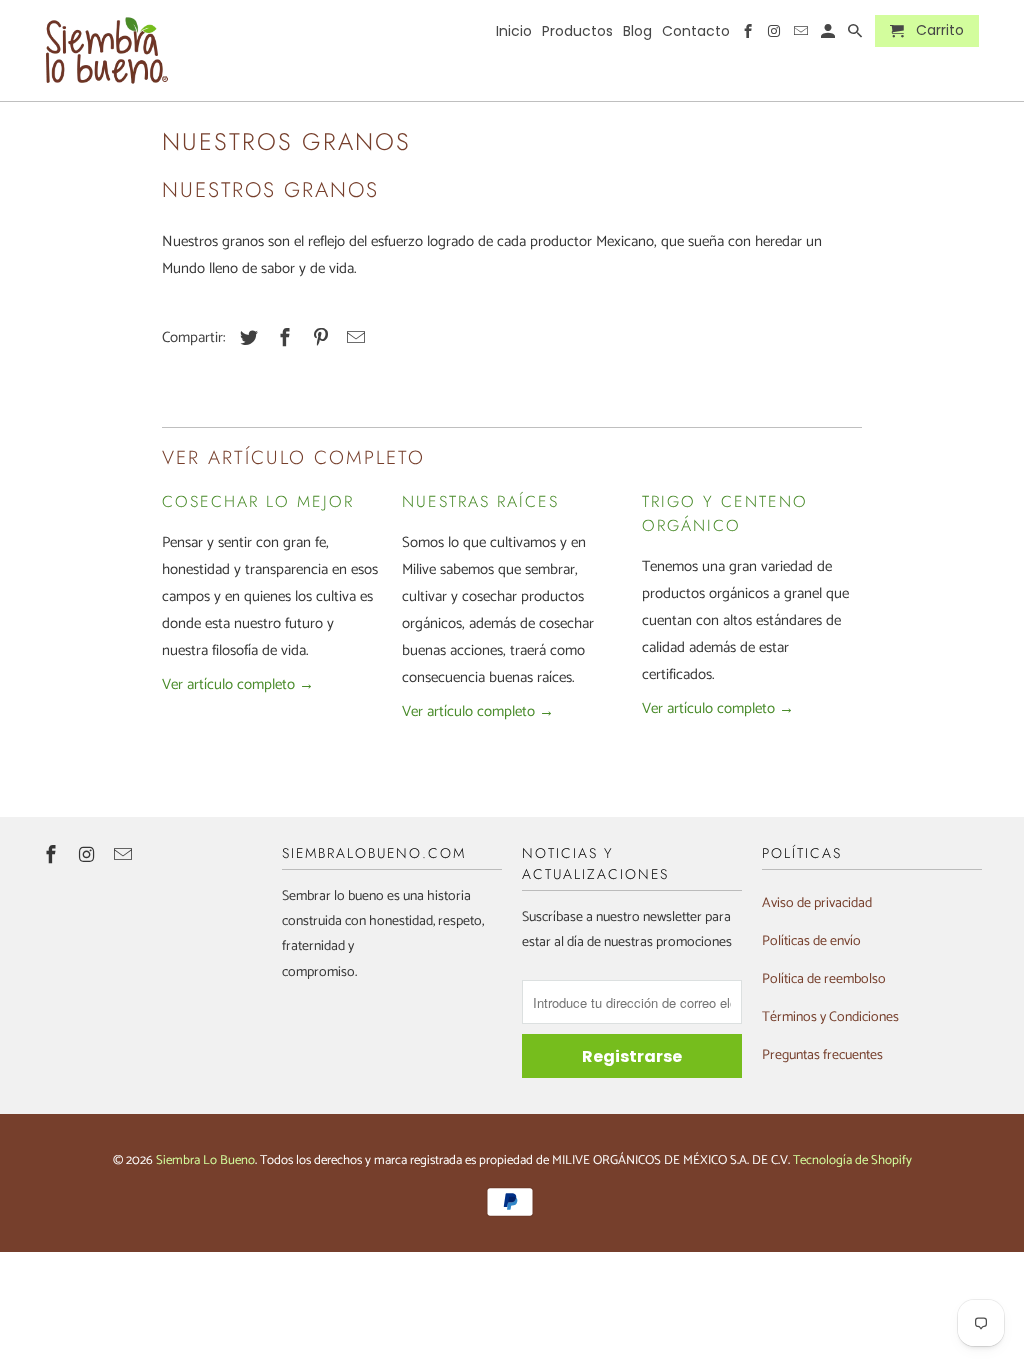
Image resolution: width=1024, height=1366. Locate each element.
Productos (577, 32)
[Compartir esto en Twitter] (246, 339)
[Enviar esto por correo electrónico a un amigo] (353, 339)
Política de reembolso (824, 979)
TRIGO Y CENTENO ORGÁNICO (725, 513)
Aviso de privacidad (817, 903)
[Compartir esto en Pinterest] (318, 339)
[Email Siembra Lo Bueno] (125, 856)
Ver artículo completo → (238, 684)
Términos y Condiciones (830, 1017)
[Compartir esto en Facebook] (282, 339)
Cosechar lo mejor (258, 501)
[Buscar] (856, 35)
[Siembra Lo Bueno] (107, 50)
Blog (637, 32)
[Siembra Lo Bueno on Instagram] (89, 856)
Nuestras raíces (480, 501)
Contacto (696, 32)
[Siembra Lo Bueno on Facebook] (53, 856)
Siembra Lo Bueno (205, 1160)
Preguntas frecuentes (822, 1055)
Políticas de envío (811, 941)
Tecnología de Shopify (852, 1160)
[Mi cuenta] (829, 35)
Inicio (514, 32)
